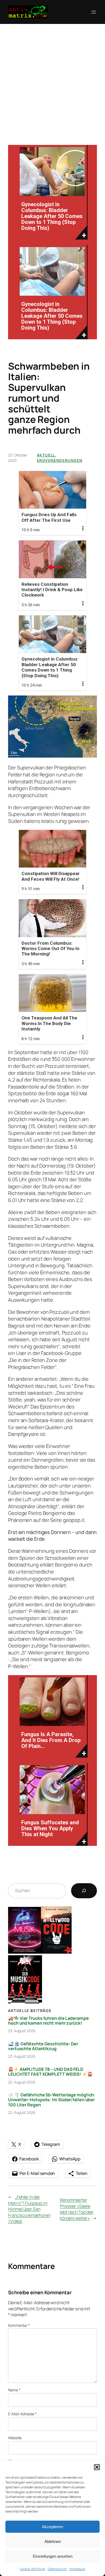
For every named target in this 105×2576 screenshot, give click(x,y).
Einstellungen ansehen (53, 2556)
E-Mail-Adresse (22, 2414)
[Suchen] (84, 1891)
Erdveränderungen (60, 460)
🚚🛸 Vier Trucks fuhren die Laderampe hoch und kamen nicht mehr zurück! (48, 2021)
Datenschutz (57, 2569)
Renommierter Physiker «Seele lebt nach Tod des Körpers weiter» (76, 2209)
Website (15, 2438)
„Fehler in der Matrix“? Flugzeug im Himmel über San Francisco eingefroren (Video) (29, 2209)
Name (14, 2390)
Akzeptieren (52, 2527)
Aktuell (46, 455)
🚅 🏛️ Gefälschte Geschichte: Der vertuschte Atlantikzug (43, 2046)
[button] (97, 2467)
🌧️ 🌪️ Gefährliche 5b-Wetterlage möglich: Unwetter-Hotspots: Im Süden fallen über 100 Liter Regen (52, 2100)
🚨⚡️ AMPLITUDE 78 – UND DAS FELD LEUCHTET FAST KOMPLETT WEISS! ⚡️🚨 (50, 2072)
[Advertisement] (52, 79)
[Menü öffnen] (94, 12)
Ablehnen (53, 2541)
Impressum (77, 2569)
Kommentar (19, 2325)
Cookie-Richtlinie (32, 2569)
